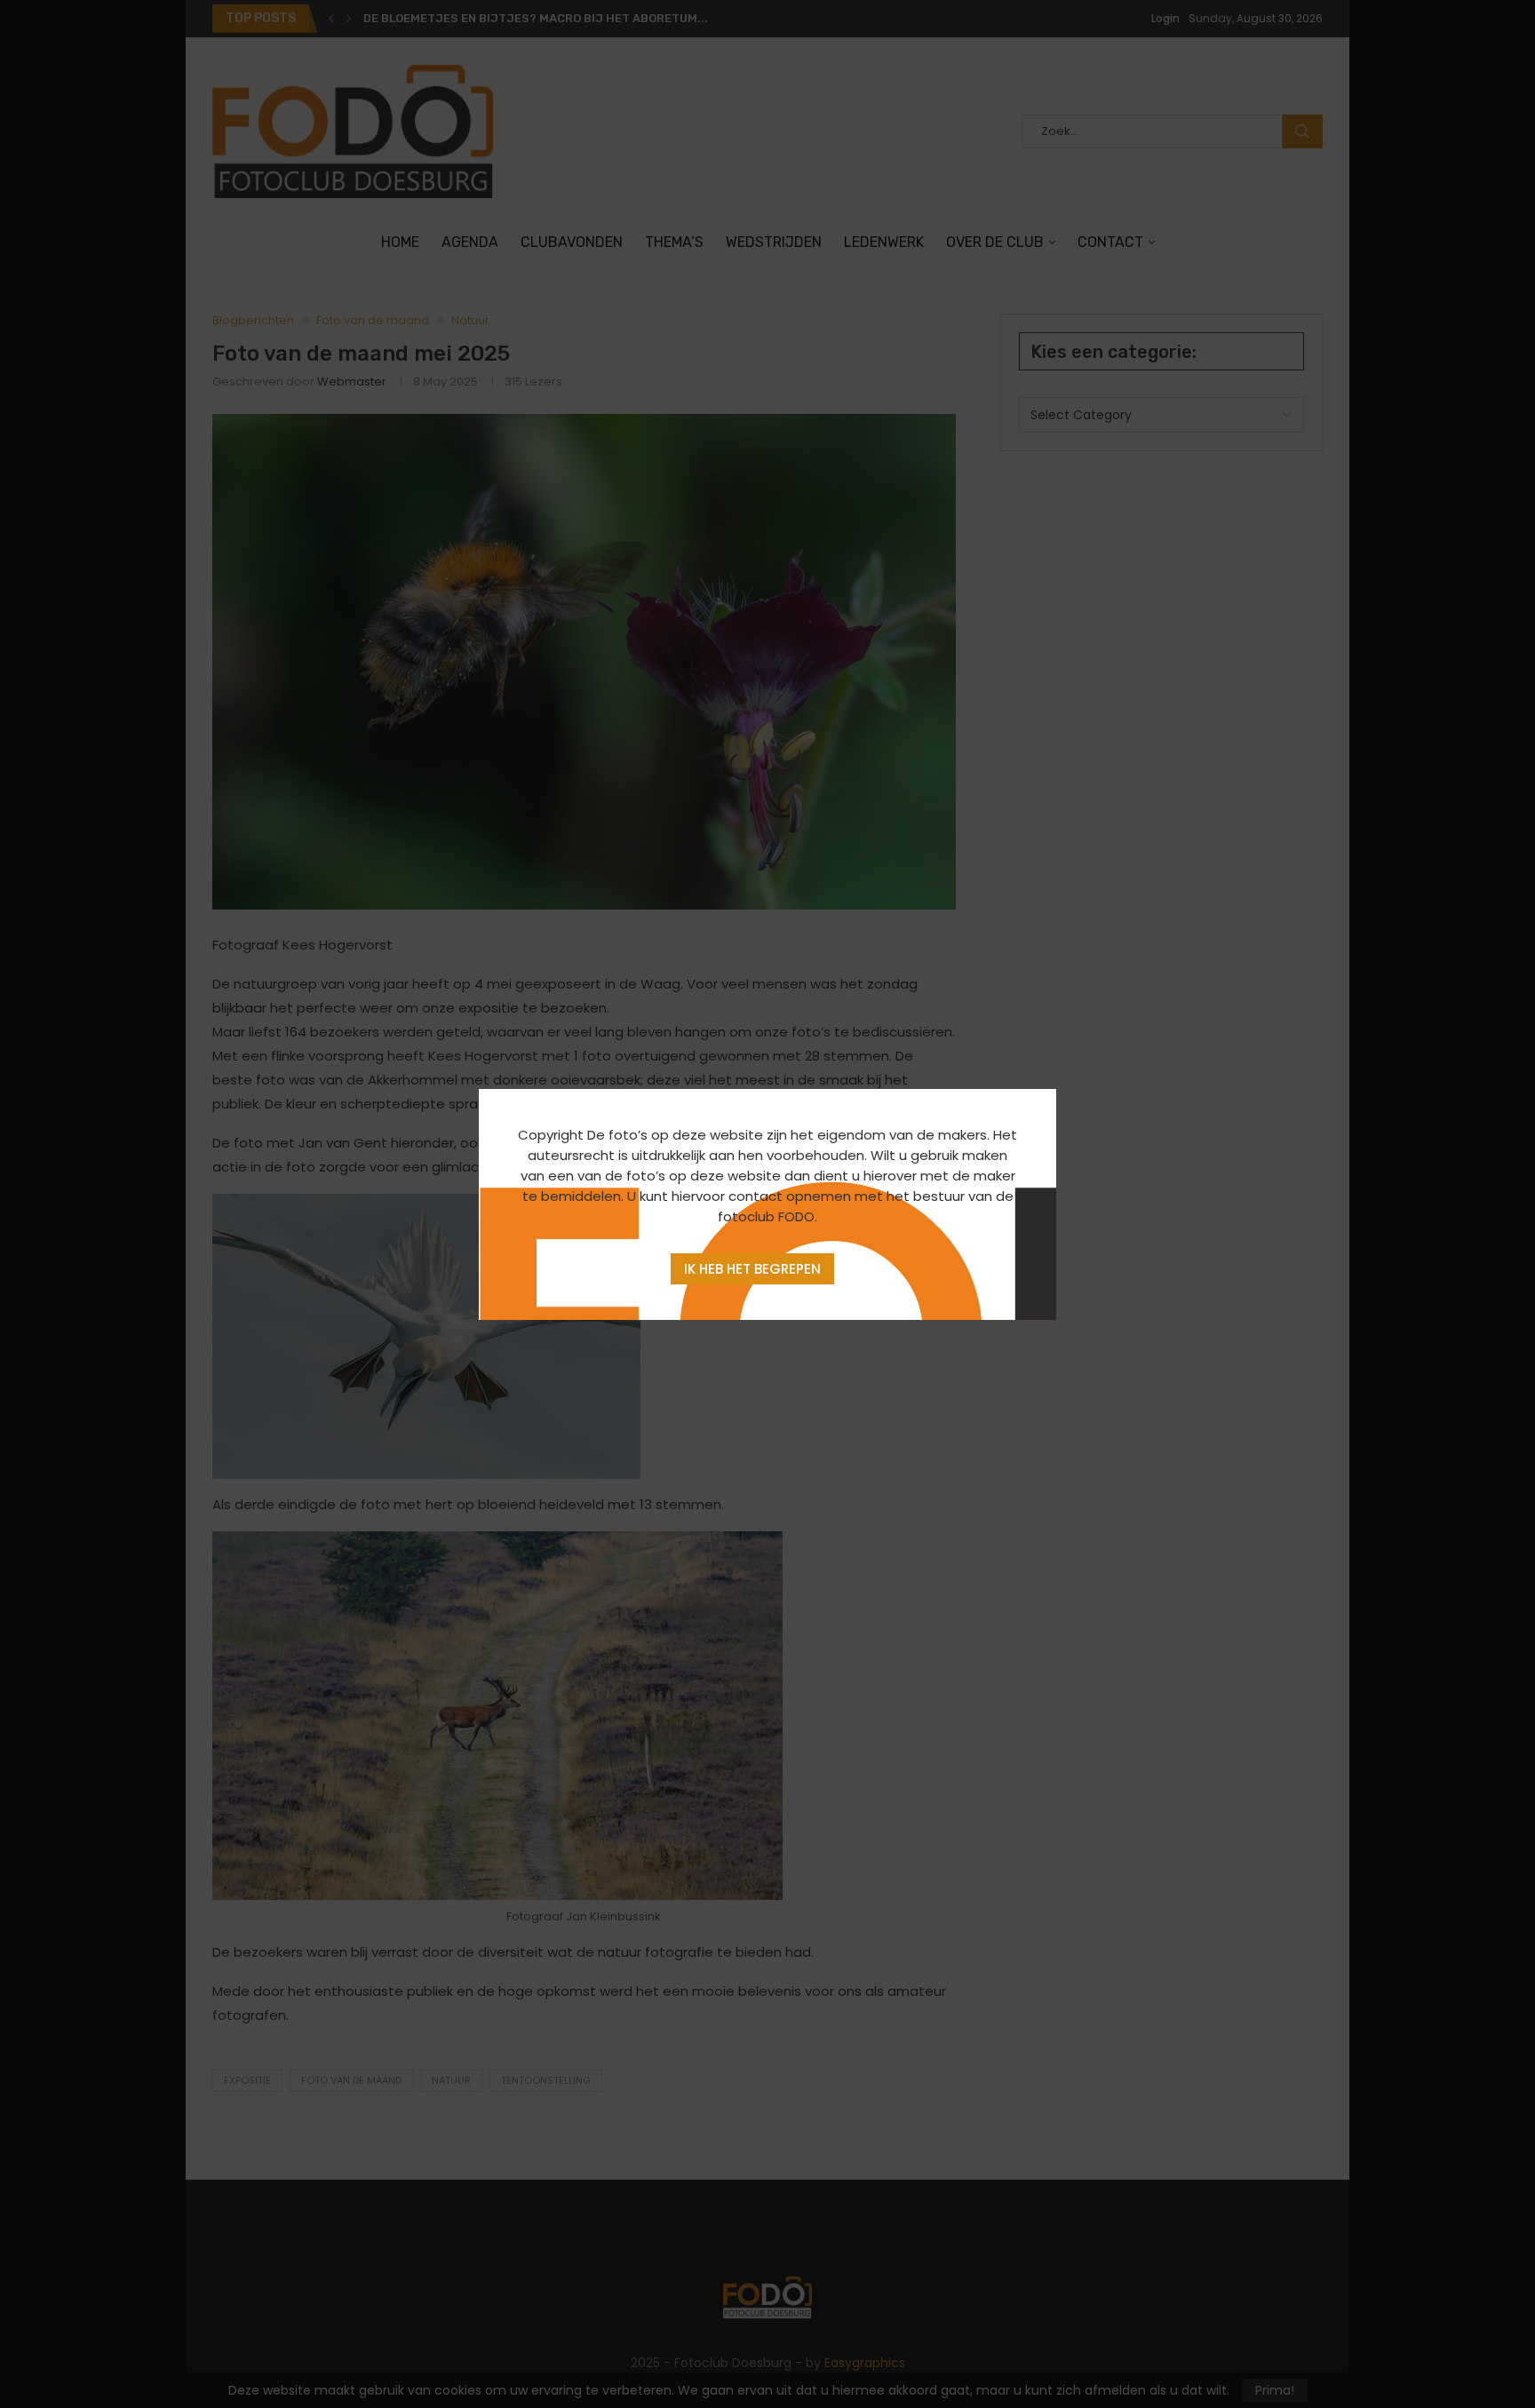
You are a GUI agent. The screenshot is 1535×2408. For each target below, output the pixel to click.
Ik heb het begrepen (752, 1269)
